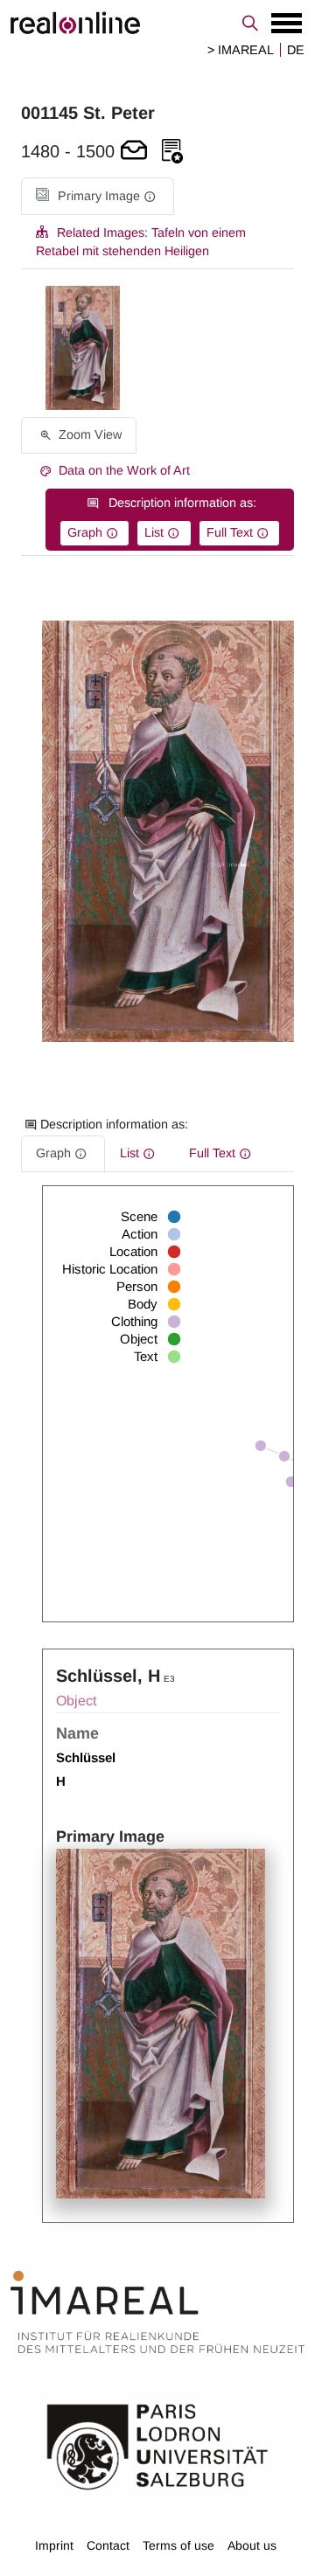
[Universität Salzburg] (157, 2446)
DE (296, 50)
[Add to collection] (172, 152)
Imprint (54, 2545)
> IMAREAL (241, 50)
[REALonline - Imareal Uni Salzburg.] (157, 23)
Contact (108, 2545)
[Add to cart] (134, 152)
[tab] (98, 196)
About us (252, 2545)
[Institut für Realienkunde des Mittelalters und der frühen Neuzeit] (157, 2312)
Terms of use (178, 2545)
